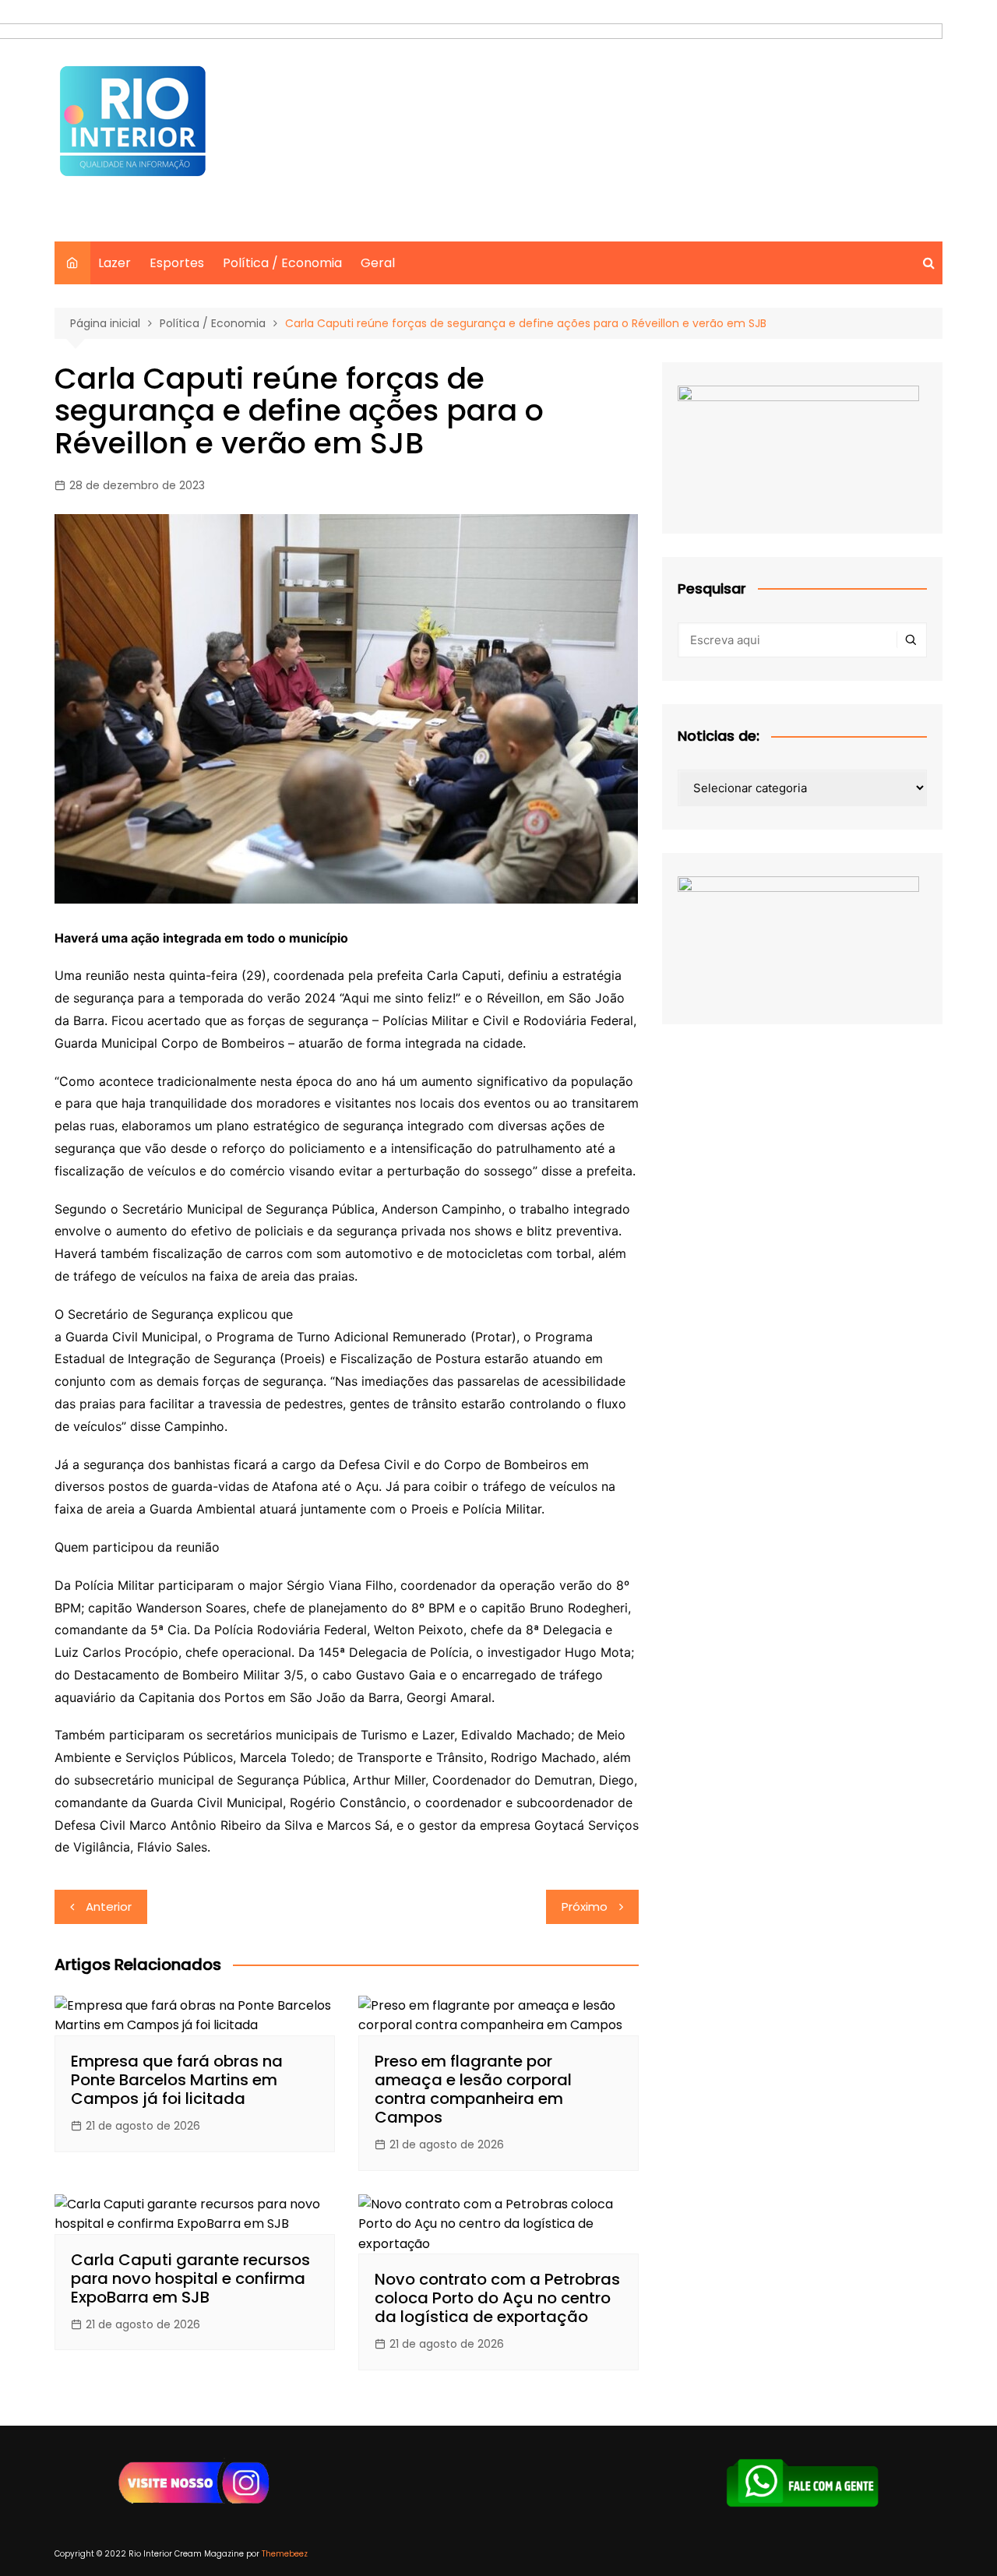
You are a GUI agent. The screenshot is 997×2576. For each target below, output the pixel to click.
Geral (378, 263)
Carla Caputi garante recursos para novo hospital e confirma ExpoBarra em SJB (190, 2278)
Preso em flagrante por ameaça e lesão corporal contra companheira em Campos (473, 2089)
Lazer (114, 263)
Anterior (109, 1906)
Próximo (585, 1906)
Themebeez (285, 2554)
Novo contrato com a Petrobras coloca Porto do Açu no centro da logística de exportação (497, 2298)
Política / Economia (282, 263)
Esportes (177, 263)
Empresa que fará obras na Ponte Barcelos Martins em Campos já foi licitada (177, 2080)
